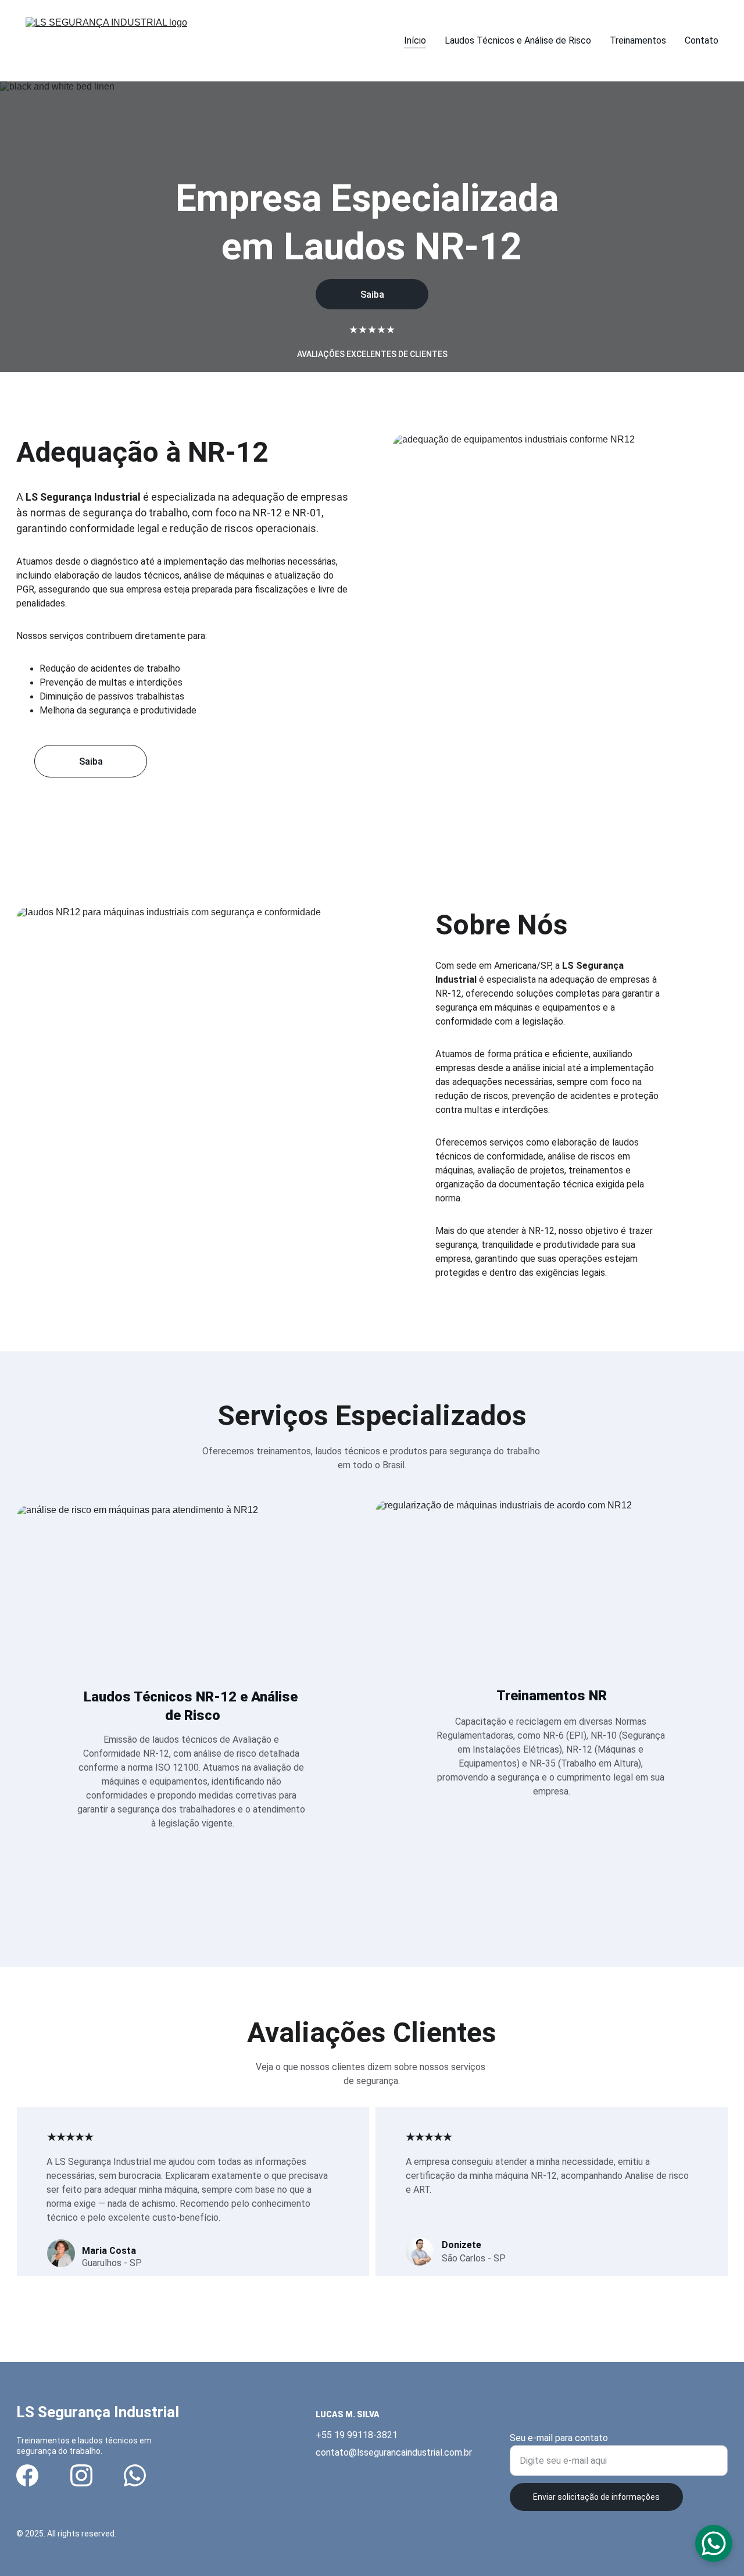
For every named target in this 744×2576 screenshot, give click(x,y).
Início (415, 40)
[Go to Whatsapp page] (135, 2475)
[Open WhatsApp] (714, 2543)
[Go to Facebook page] (27, 2475)
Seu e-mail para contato (559, 2438)
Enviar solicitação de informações (596, 2497)
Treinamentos (638, 40)
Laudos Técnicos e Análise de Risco (518, 40)
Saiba (372, 295)
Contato (702, 40)
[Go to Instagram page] (81, 2475)
